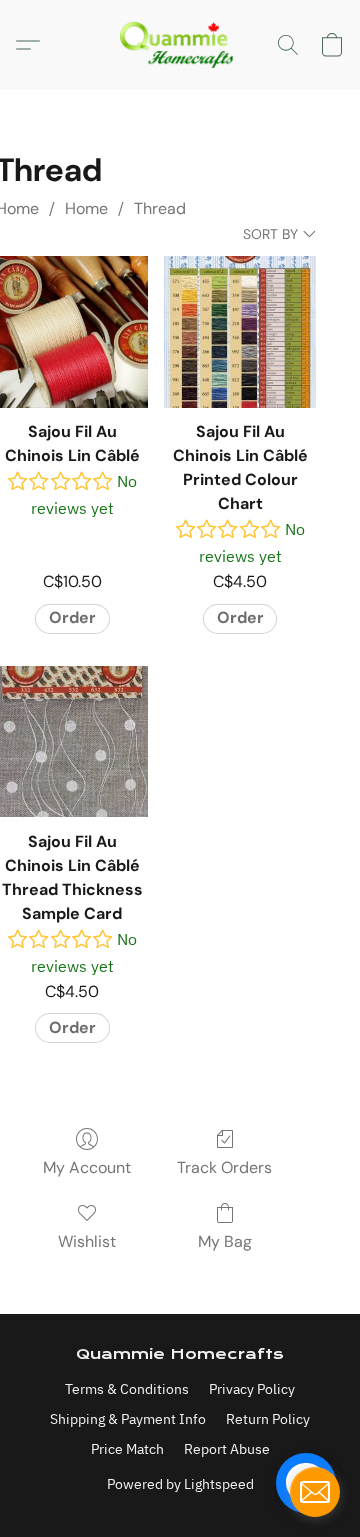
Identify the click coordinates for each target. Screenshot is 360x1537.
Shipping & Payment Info (128, 1419)
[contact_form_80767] (315, 1492)
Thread (160, 208)
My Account (87, 1167)
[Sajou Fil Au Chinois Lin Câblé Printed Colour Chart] (240, 332)
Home (86, 208)
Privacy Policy (252, 1389)
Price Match (127, 1449)
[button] (180, 45)
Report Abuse (227, 1449)
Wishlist (87, 1241)
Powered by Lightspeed (180, 1484)
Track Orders (224, 1167)
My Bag (225, 1241)
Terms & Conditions (127, 1389)
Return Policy (268, 1419)
